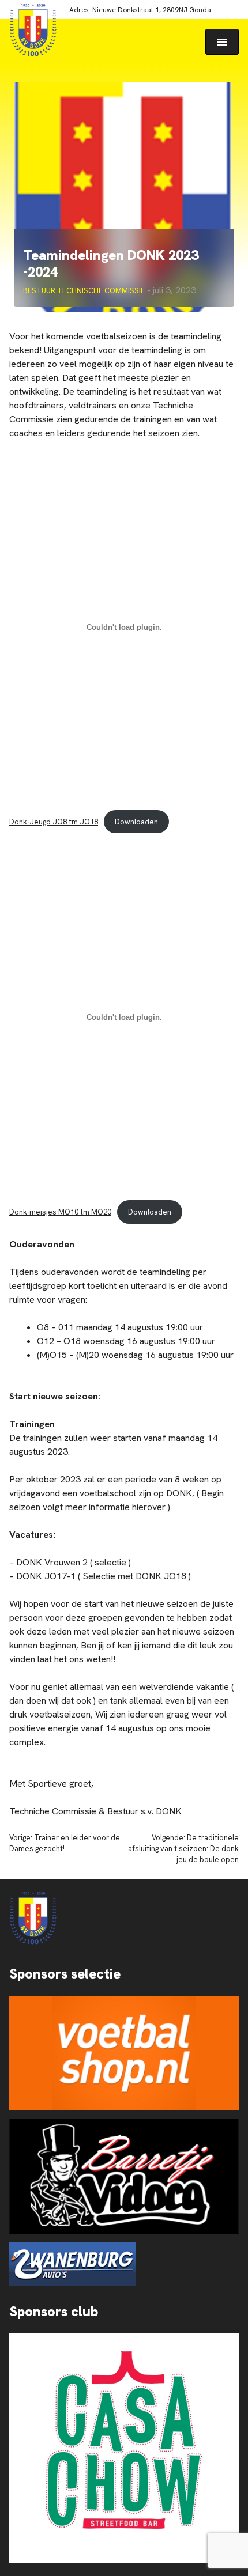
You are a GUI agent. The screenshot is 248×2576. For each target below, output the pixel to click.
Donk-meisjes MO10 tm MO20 (60, 1212)
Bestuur (39, 291)
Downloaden (136, 822)
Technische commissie (101, 291)
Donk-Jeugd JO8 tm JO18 (54, 822)
